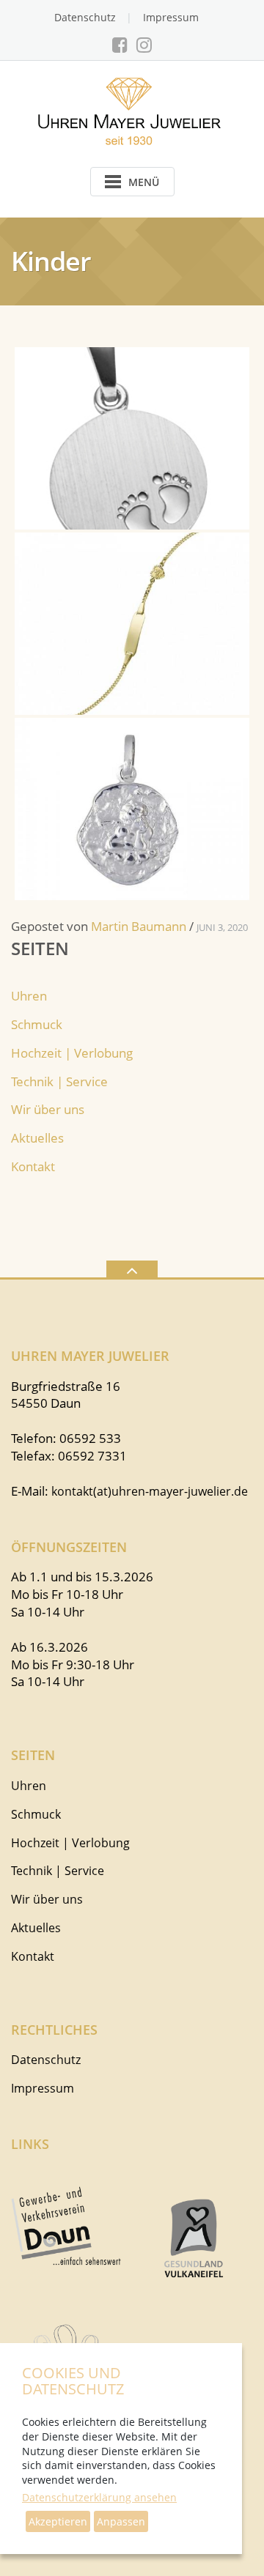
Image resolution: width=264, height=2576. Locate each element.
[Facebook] (120, 45)
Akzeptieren (58, 2521)
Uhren (29, 996)
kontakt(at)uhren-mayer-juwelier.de (150, 1491)
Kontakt (33, 1166)
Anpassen (121, 2521)
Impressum (171, 17)
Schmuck (37, 1024)
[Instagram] (144, 45)
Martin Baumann (139, 926)
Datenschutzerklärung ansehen (99, 2497)
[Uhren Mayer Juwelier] (132, 110)
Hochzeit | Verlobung (72, 1053)
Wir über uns (48, 1109)
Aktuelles (37, 1138)
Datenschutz (85, 17)
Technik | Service (59, 1081)
